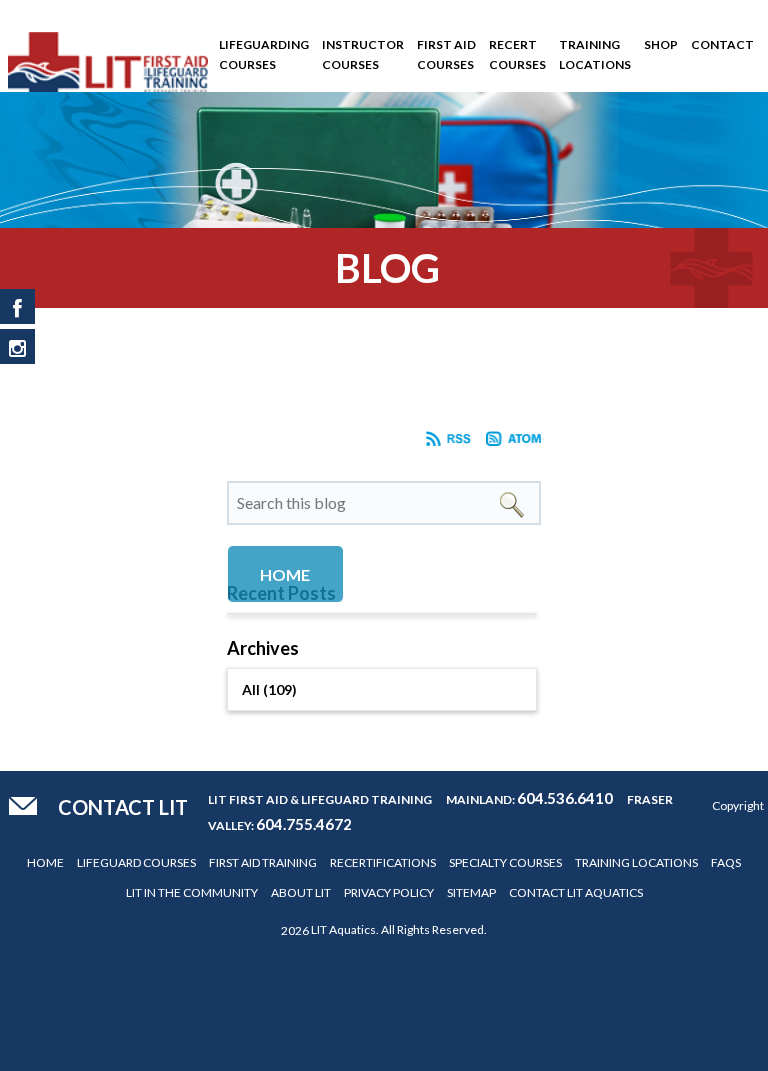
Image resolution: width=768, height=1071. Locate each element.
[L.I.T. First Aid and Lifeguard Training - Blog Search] (512, 502)
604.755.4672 (304, 824)
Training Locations (595, 54)
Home (45, 862)
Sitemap (471, 892)
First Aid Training (263, 862)
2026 (295, 930)
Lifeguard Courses (136, 862)
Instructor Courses (363, 54)
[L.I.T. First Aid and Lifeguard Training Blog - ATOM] (514, 442)
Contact (722, 44)
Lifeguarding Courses (264, 54)
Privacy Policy (389, 892)
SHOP (661, 44)
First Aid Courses (446, 54)
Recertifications (383, 862)
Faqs (726, 862)
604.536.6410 (565, 798)
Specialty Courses (505, 862)
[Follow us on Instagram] (17, 346)
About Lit (301, 892)
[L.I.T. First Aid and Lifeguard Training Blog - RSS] (448, 442)
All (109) (269, 689)
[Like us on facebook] (17, 306)
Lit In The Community (192, 892)
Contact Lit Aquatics (576, 892)
